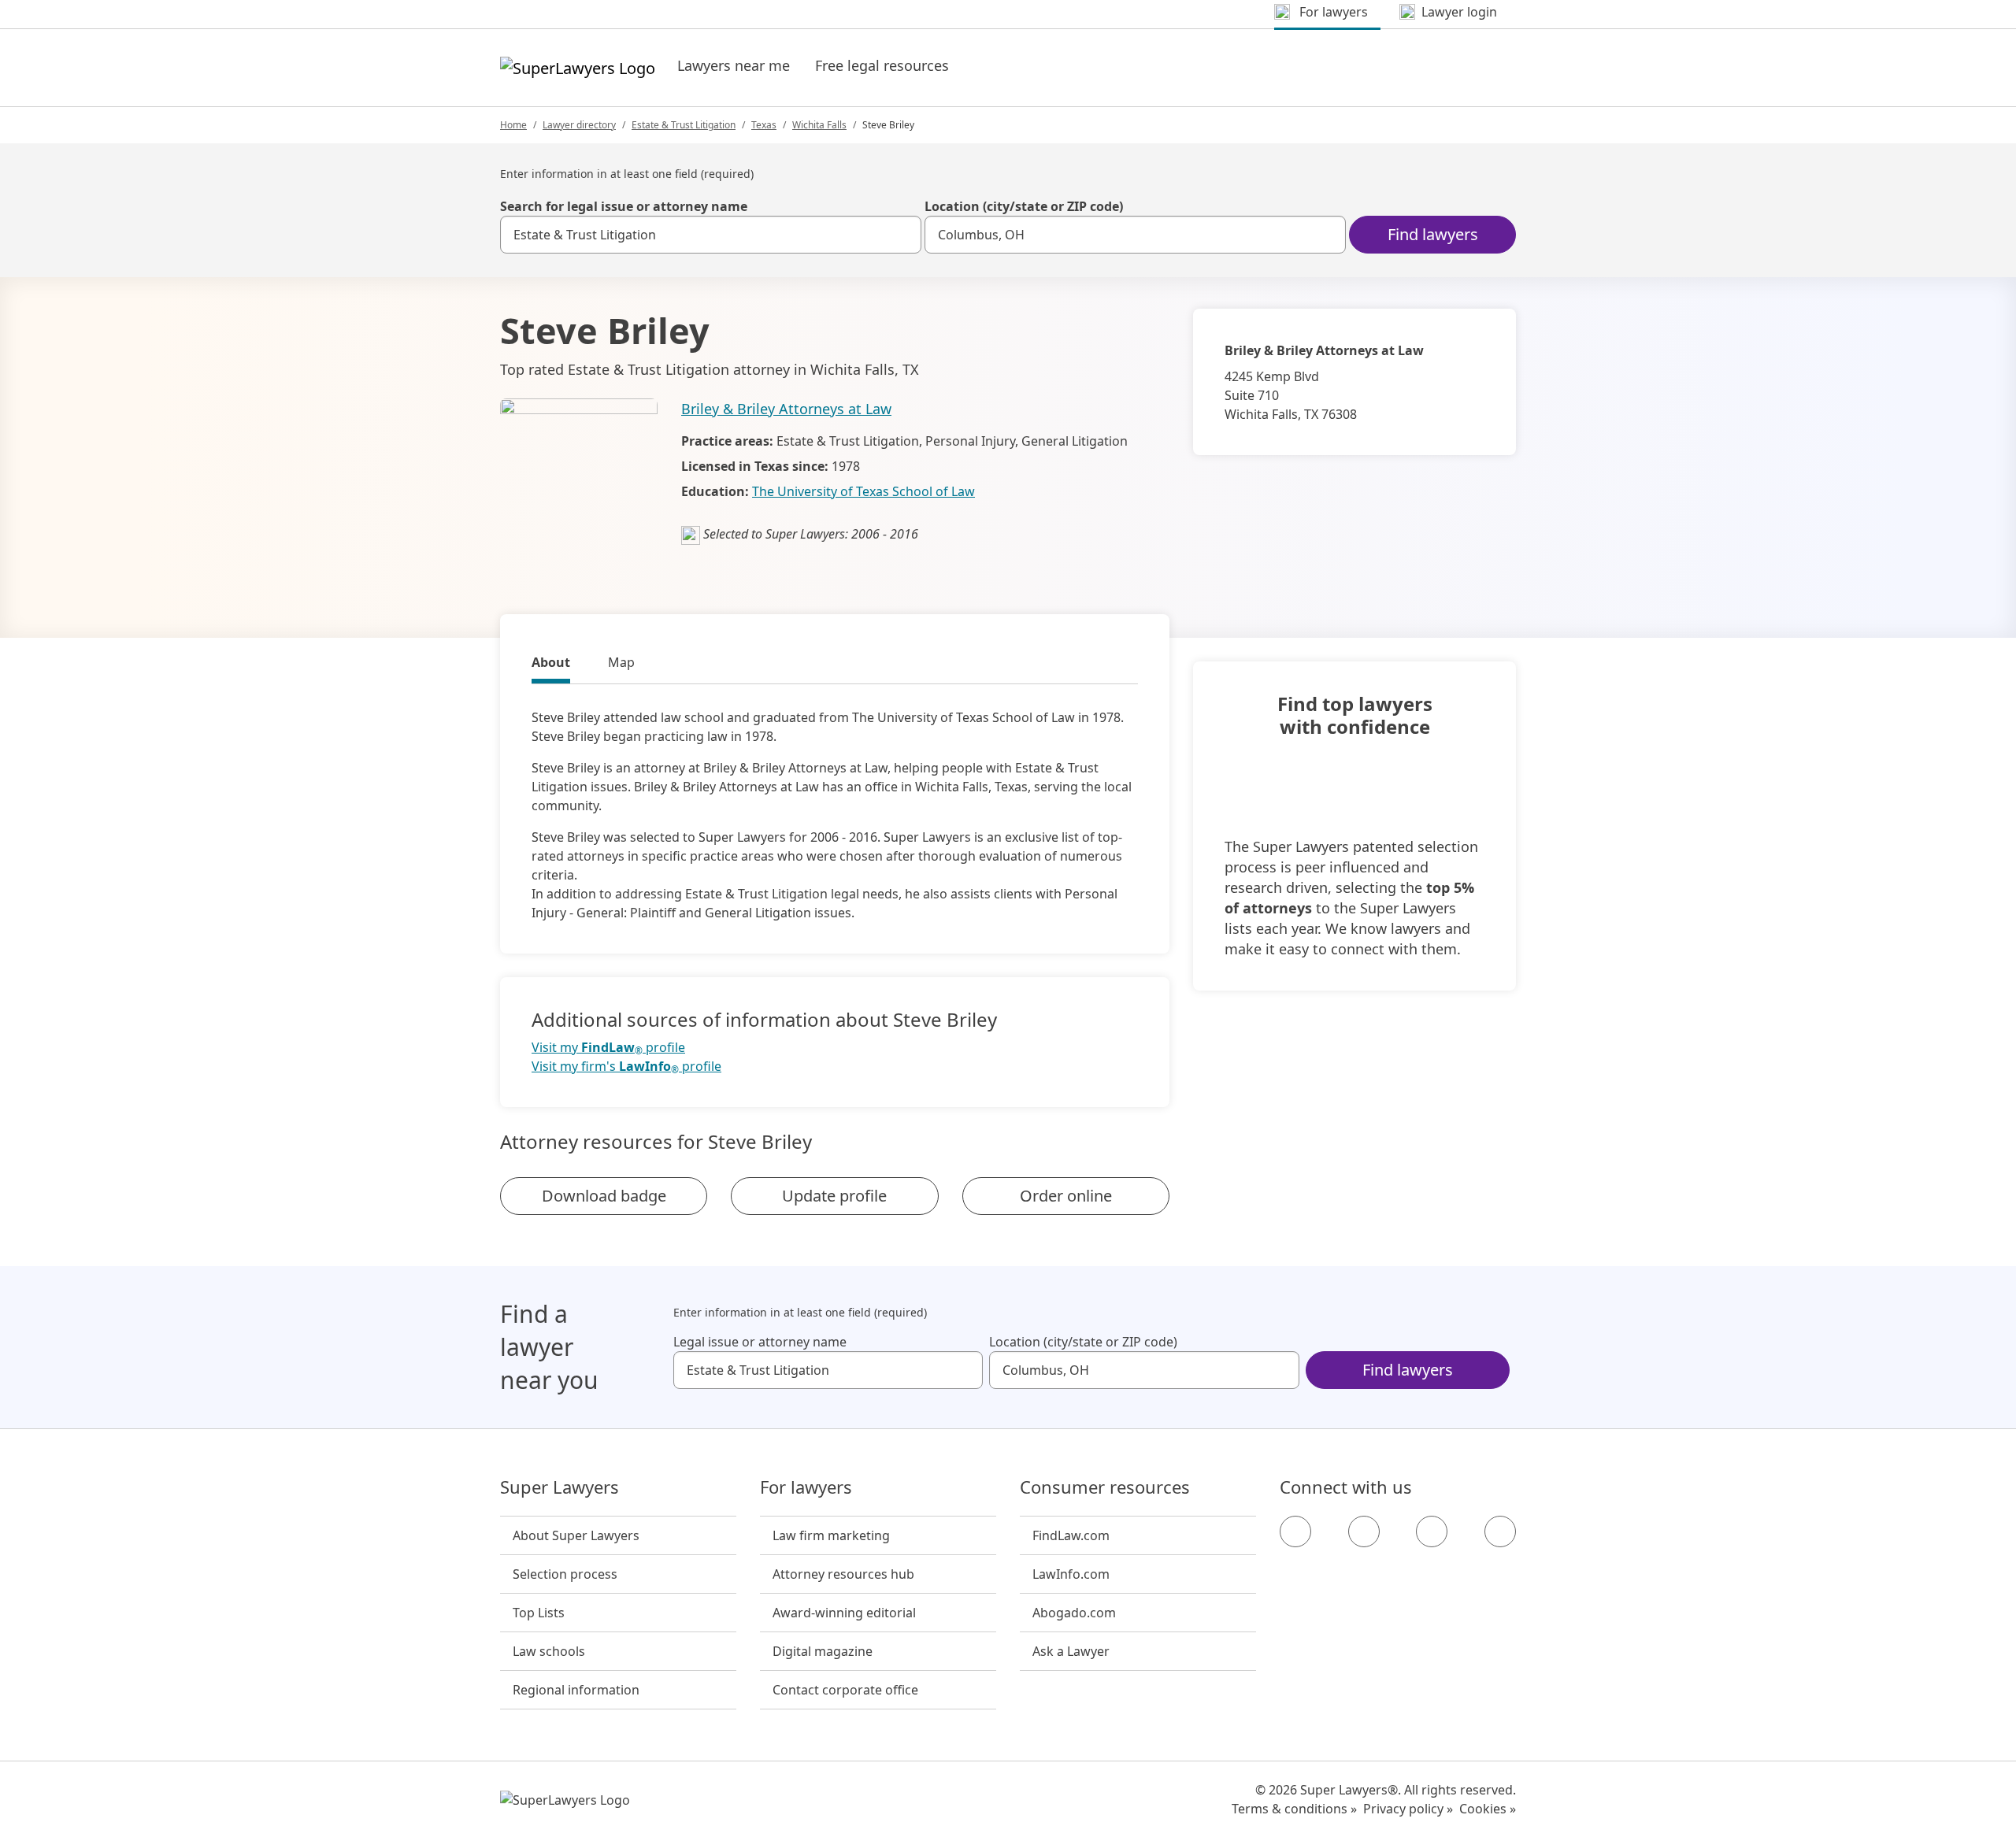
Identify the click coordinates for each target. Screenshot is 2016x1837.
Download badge (604, 1196)
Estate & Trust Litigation (684, 125)
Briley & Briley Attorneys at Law (786, 409)
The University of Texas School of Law (863, 491)
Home (513, 125)
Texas (764, 125)
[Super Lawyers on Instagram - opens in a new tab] (1364, 1531)
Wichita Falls (819, 125)
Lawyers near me (734, 65)
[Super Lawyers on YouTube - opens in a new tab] (1432, 1531)
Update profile (834, 1196)
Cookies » (1488, 1809)
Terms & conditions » (1294, 1809)
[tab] (551, 665)
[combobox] (711, 235)
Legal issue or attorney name (760, 1342)
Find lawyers (1433, 234)
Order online (1066, 1196)
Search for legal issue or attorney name (624, 206)
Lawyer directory (579, 125)
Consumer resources (1105, 1487)
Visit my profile (608, 1048)
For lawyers (806, 1487)
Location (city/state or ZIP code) (1024, 206)
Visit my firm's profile (626, 1067)
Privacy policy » (1408, 1809)
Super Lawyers (560, 1487)
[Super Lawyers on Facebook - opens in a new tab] (1295, 1531)
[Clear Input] (902, 235)
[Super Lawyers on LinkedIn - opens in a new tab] (1500, 1531)
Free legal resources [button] (882, 65)
